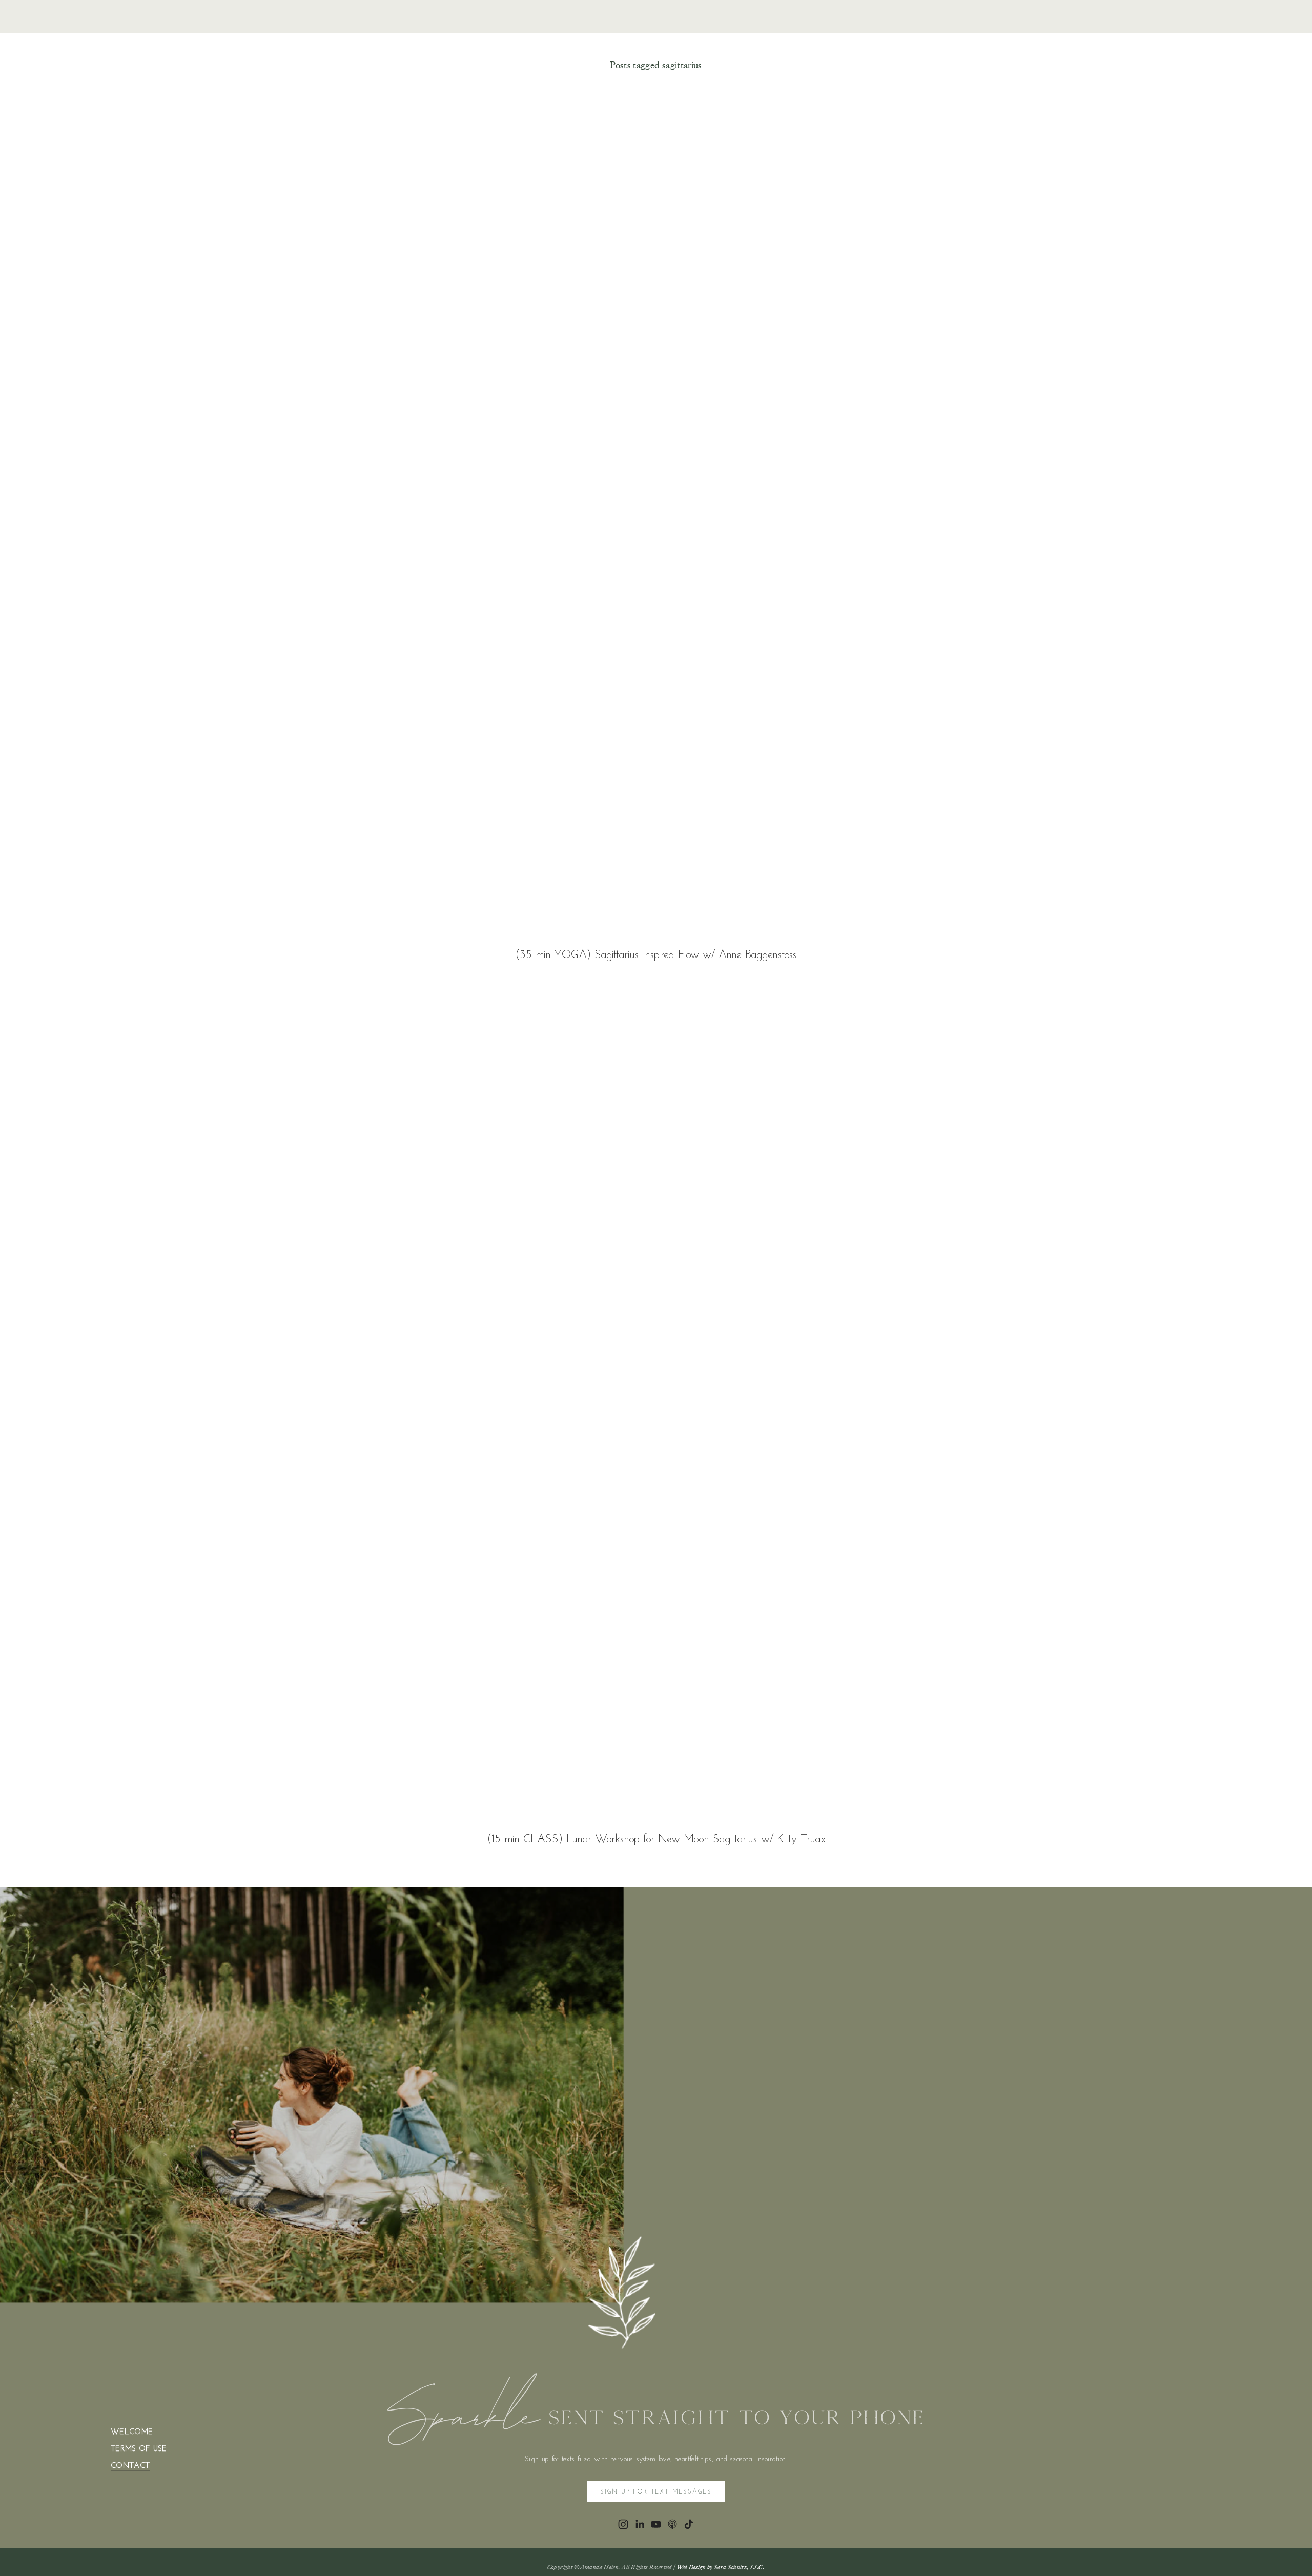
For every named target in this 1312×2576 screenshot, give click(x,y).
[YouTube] (656, 2524)
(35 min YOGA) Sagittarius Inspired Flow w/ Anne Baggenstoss (656, 954)
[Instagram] (623, 2524)
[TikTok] (689, 2524)
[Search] (240, 17)
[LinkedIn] (640, 2524)
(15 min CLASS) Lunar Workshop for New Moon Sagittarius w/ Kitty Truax (656, 1838)
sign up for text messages (656, 2491)
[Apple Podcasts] (672, 2524)
